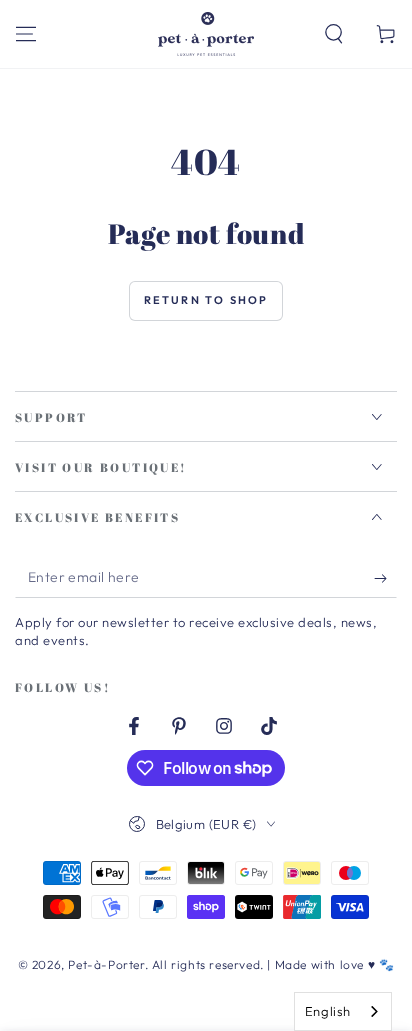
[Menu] (26, 34)
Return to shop (206, 300)
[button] (334, 34)
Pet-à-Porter (106, 964)
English (328, 1011)
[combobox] (343, 1011)
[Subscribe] (385, 578)
